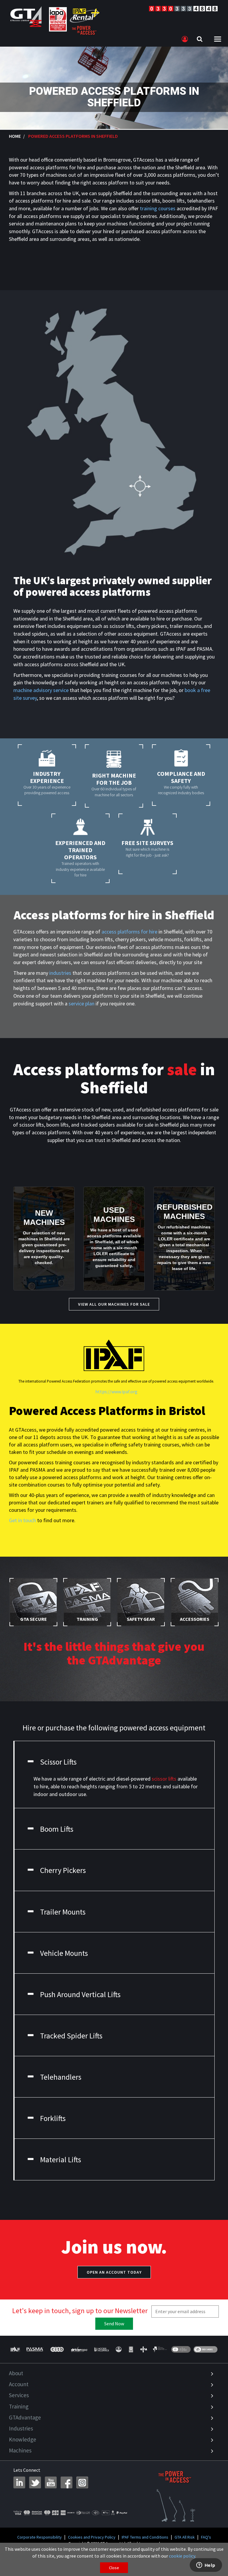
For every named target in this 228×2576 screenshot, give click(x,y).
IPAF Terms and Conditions (145, 2537)
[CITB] (57, 2349)
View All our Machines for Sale (114, 1304)
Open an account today (114, 2272)
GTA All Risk (185, 2537)
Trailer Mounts (63, 1912)
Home (15, 136)
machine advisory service (41, 690)
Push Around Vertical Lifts (80, 1994)
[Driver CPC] (79, 2349)
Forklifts (53, 2118)
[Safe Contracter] (119, 2349)
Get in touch (22, 1520)
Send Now (114, 2324)
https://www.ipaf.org (116, 1392)
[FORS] (131, 2349)
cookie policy (182, 2556)
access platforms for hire (129, 932)
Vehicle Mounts (64, 1953)
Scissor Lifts (58, 1762)
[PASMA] (35, 2349)
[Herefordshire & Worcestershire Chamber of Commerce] (160, 2349)
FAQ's (206, 2537)
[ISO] (181, 2349)
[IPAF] (16, 2349)
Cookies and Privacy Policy (92, 2537)
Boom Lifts (57, 1829)
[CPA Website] (144, 2349)
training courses (158, 208)
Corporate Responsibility (39, 2537)
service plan (81, 1003)
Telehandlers (61, 2077)
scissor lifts (164, 1779)
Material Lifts (61, 2160)
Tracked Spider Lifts (71, 2036)
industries (60, 973)
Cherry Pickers (63, 1870)
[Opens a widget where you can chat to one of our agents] (206, 2566)
